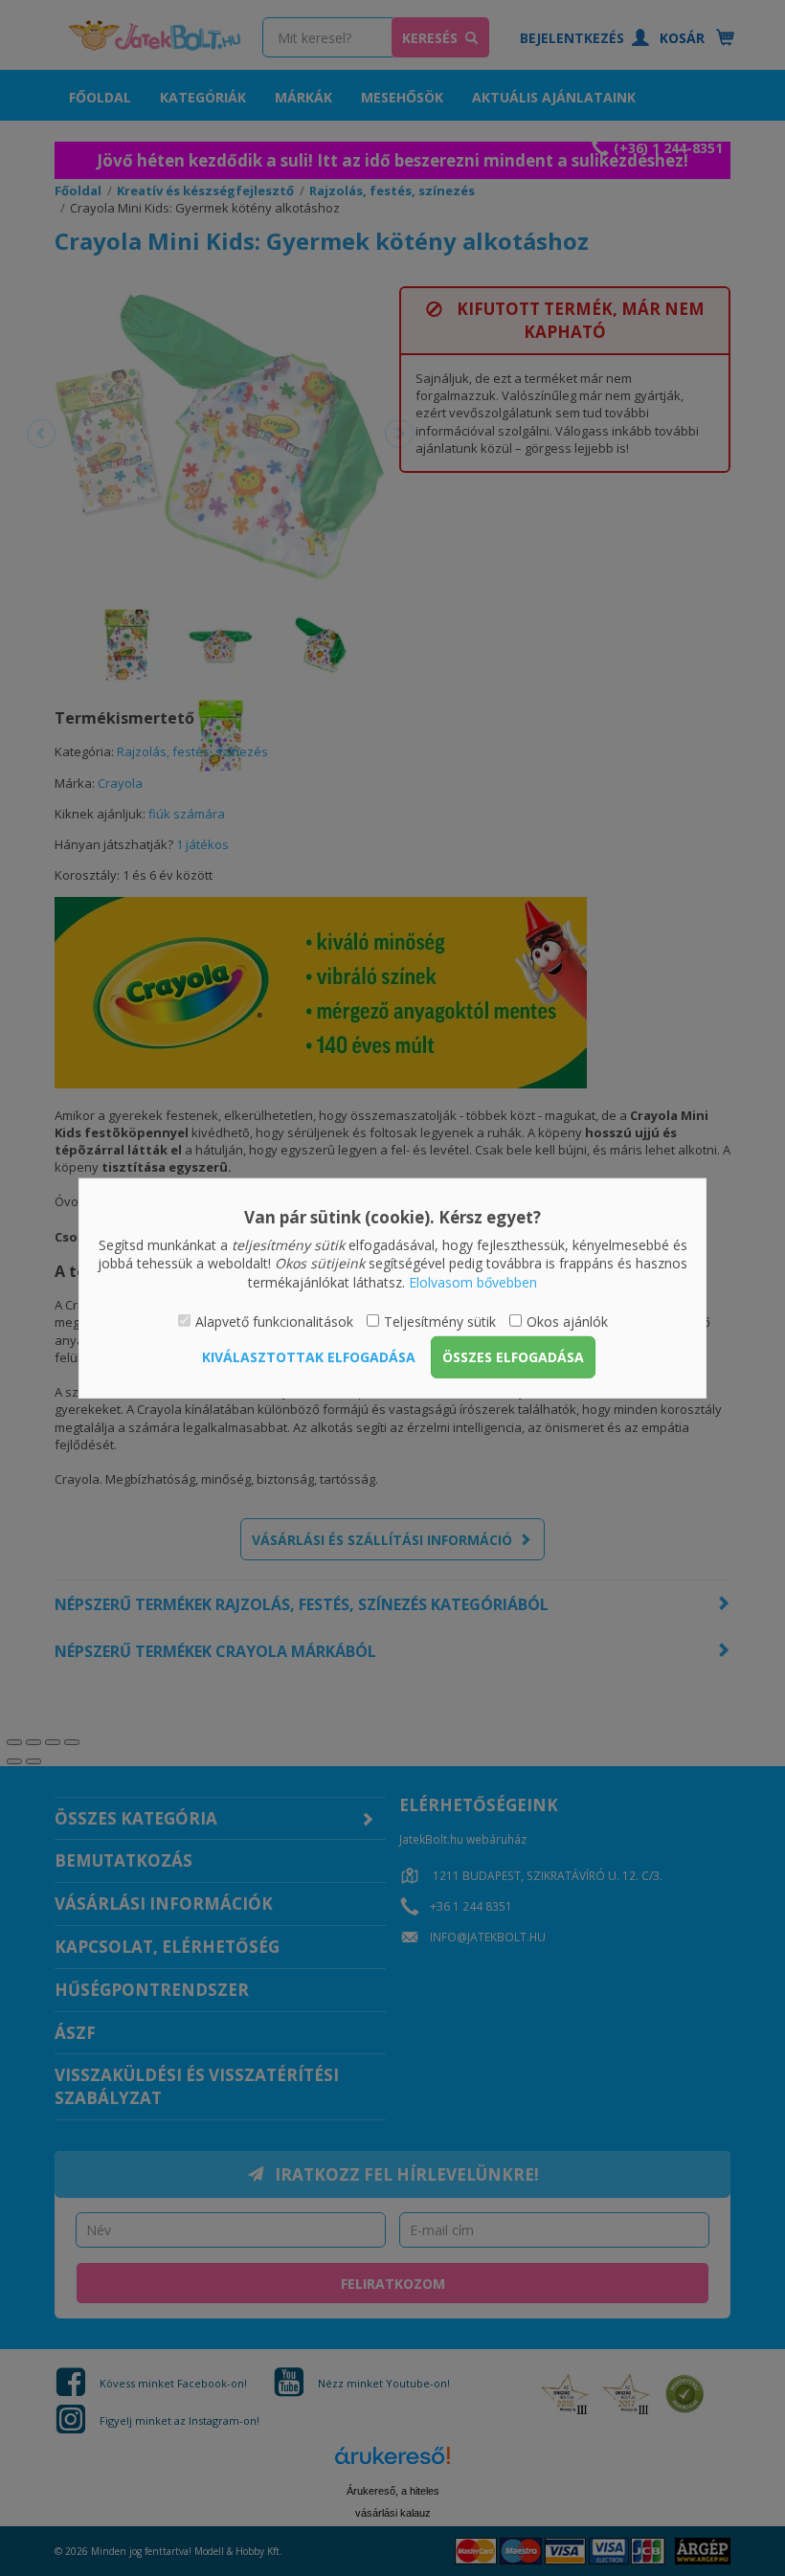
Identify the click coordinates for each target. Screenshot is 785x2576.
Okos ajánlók (567, 1322)
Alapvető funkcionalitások (274, 1322)
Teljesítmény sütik (440, 1322)
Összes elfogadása (513, 1357)
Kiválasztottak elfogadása (309, 1357)
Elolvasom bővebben (473, 1282)
